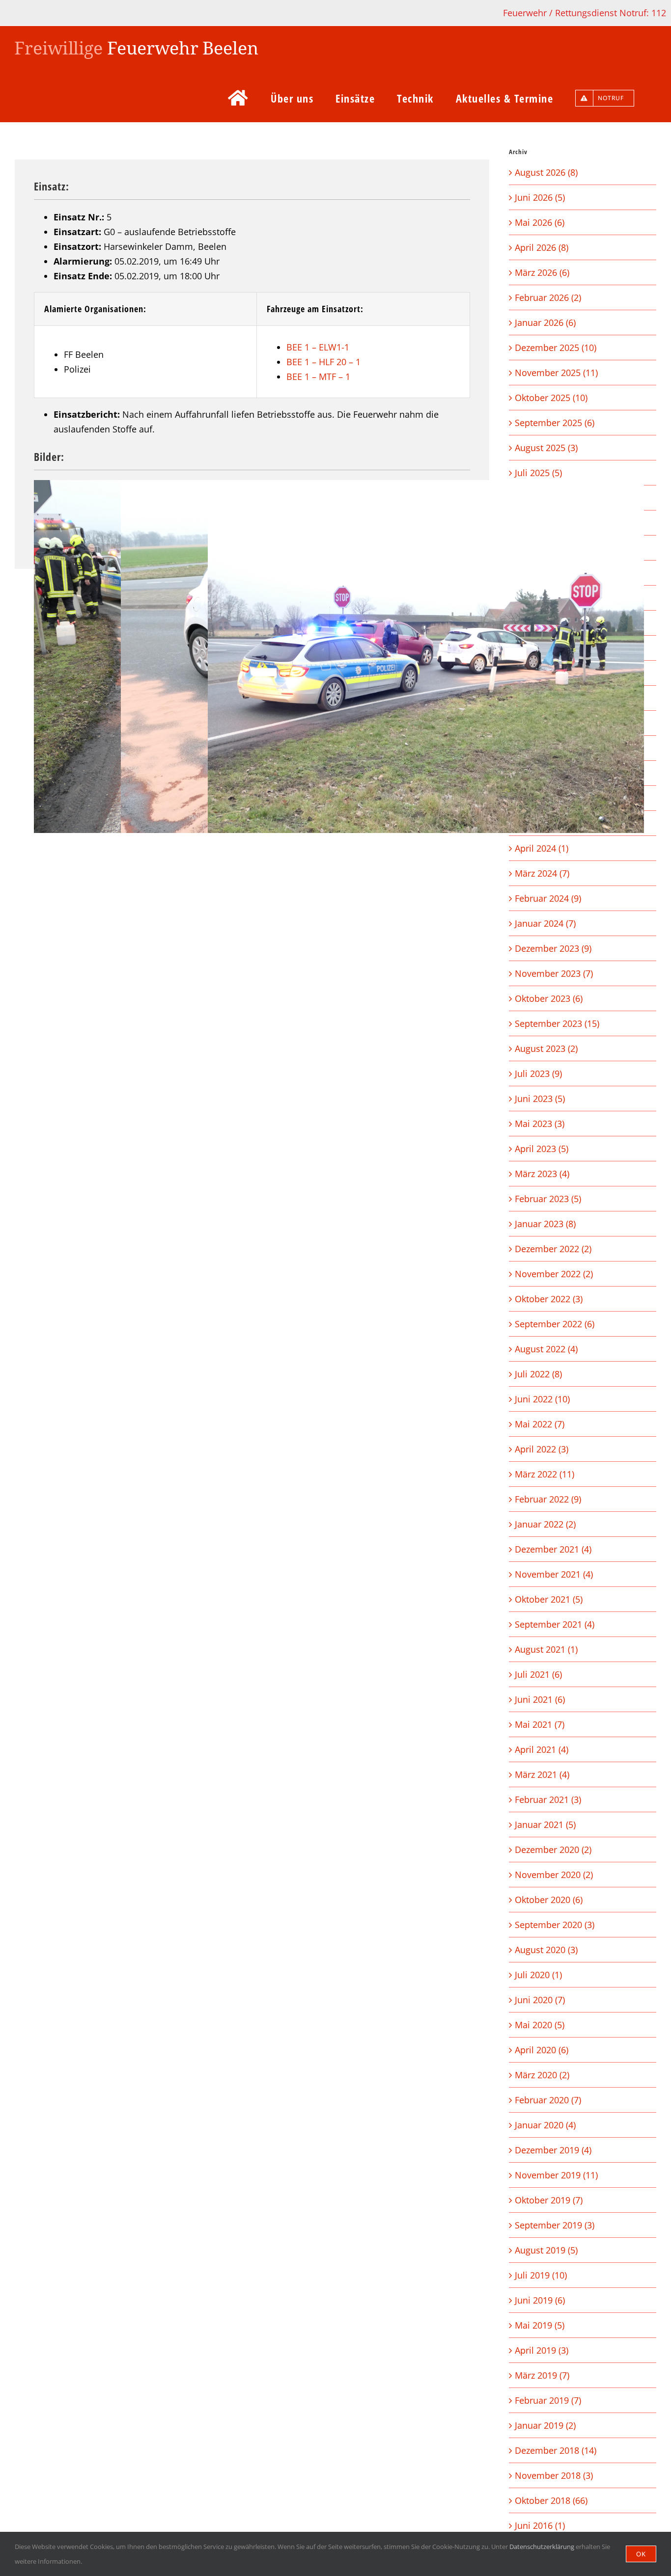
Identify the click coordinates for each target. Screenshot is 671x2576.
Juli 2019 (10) (541, 2275)
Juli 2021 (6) (538, 1674)
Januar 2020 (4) (545, 2125)
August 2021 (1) (546, 1649)
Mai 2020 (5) (540, 2025)
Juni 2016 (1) (540, 2525)
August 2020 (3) (546, 1950)
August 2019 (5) (546, 2250)
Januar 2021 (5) (545, 1825)
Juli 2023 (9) (538, 1073)
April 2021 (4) (542, 1749)
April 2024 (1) (542, 848)
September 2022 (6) (555, 1324)
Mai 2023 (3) (540, 1124)
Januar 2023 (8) (545, 1224)
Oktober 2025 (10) (551, 398)
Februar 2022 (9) (548, 1499)
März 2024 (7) (542, 873)
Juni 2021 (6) (540, 1699)
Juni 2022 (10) (542, 1399)
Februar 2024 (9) (548, 898)
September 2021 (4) (555, 1624)
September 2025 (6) (555, 423)
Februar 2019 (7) (548, 2400)
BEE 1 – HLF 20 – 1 (323, 362)
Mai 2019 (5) (540, 2325)
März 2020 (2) (542, 2075)
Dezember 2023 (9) (553, 948)
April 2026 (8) (542, 247)
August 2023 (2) (546, 1048)
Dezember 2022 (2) (553, 1249)
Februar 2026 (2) (548, 297)
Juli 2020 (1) (538, 1975)
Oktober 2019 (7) (549, 2200)
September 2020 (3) (555, 1925)
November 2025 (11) (556, 373)
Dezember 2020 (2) (553, 1850)
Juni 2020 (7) (540, 2000)
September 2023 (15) (557, 1023)
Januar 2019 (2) (545, 2425)
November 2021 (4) (554, 1574)
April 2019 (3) (542, 2350)
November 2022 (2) (554, 1274)
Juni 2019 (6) (540, 2300)
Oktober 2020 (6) (549, 1900)
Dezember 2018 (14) (556, 2450)
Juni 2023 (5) (540, 1099)
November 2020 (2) (554, 1875)
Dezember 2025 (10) (556, 348)
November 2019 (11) (556, 2175)
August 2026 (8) (546, 172)
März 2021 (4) (542, 1774)
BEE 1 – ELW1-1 (318, 347)
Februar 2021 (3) (548, 1799)
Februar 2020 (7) (548, 2100)
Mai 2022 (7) (540, 1424)
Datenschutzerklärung (542, 2547)
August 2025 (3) (546, 448)
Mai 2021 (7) (540, 1724)
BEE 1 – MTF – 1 (318, 376)
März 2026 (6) (542, 272)
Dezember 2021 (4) (553, 1549)
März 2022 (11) (545, 1474)
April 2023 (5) (542, 1149)
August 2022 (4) (546, 1349)
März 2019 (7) (542, 2375)
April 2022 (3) (542, 1449)
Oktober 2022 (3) (549, 1299)
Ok (641, 2554)
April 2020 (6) (542, 2050)
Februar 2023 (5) (548, 1199)
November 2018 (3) (554, 2475)
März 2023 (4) (542, 1174)
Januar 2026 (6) (545, 322)
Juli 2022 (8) (538, 1374)
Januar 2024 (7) (545, 923)
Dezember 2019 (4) (553, 2150)
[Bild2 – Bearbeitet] (426, 657)
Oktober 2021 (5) (549, 1599)
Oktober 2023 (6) (549, 998)
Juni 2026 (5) (540, 197)
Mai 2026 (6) (540, 222)
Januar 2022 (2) (545, 1524)
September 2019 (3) (555, 2225)
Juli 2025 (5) (538, 473)
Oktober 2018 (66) (551, 2500)
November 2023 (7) (554, 973)
